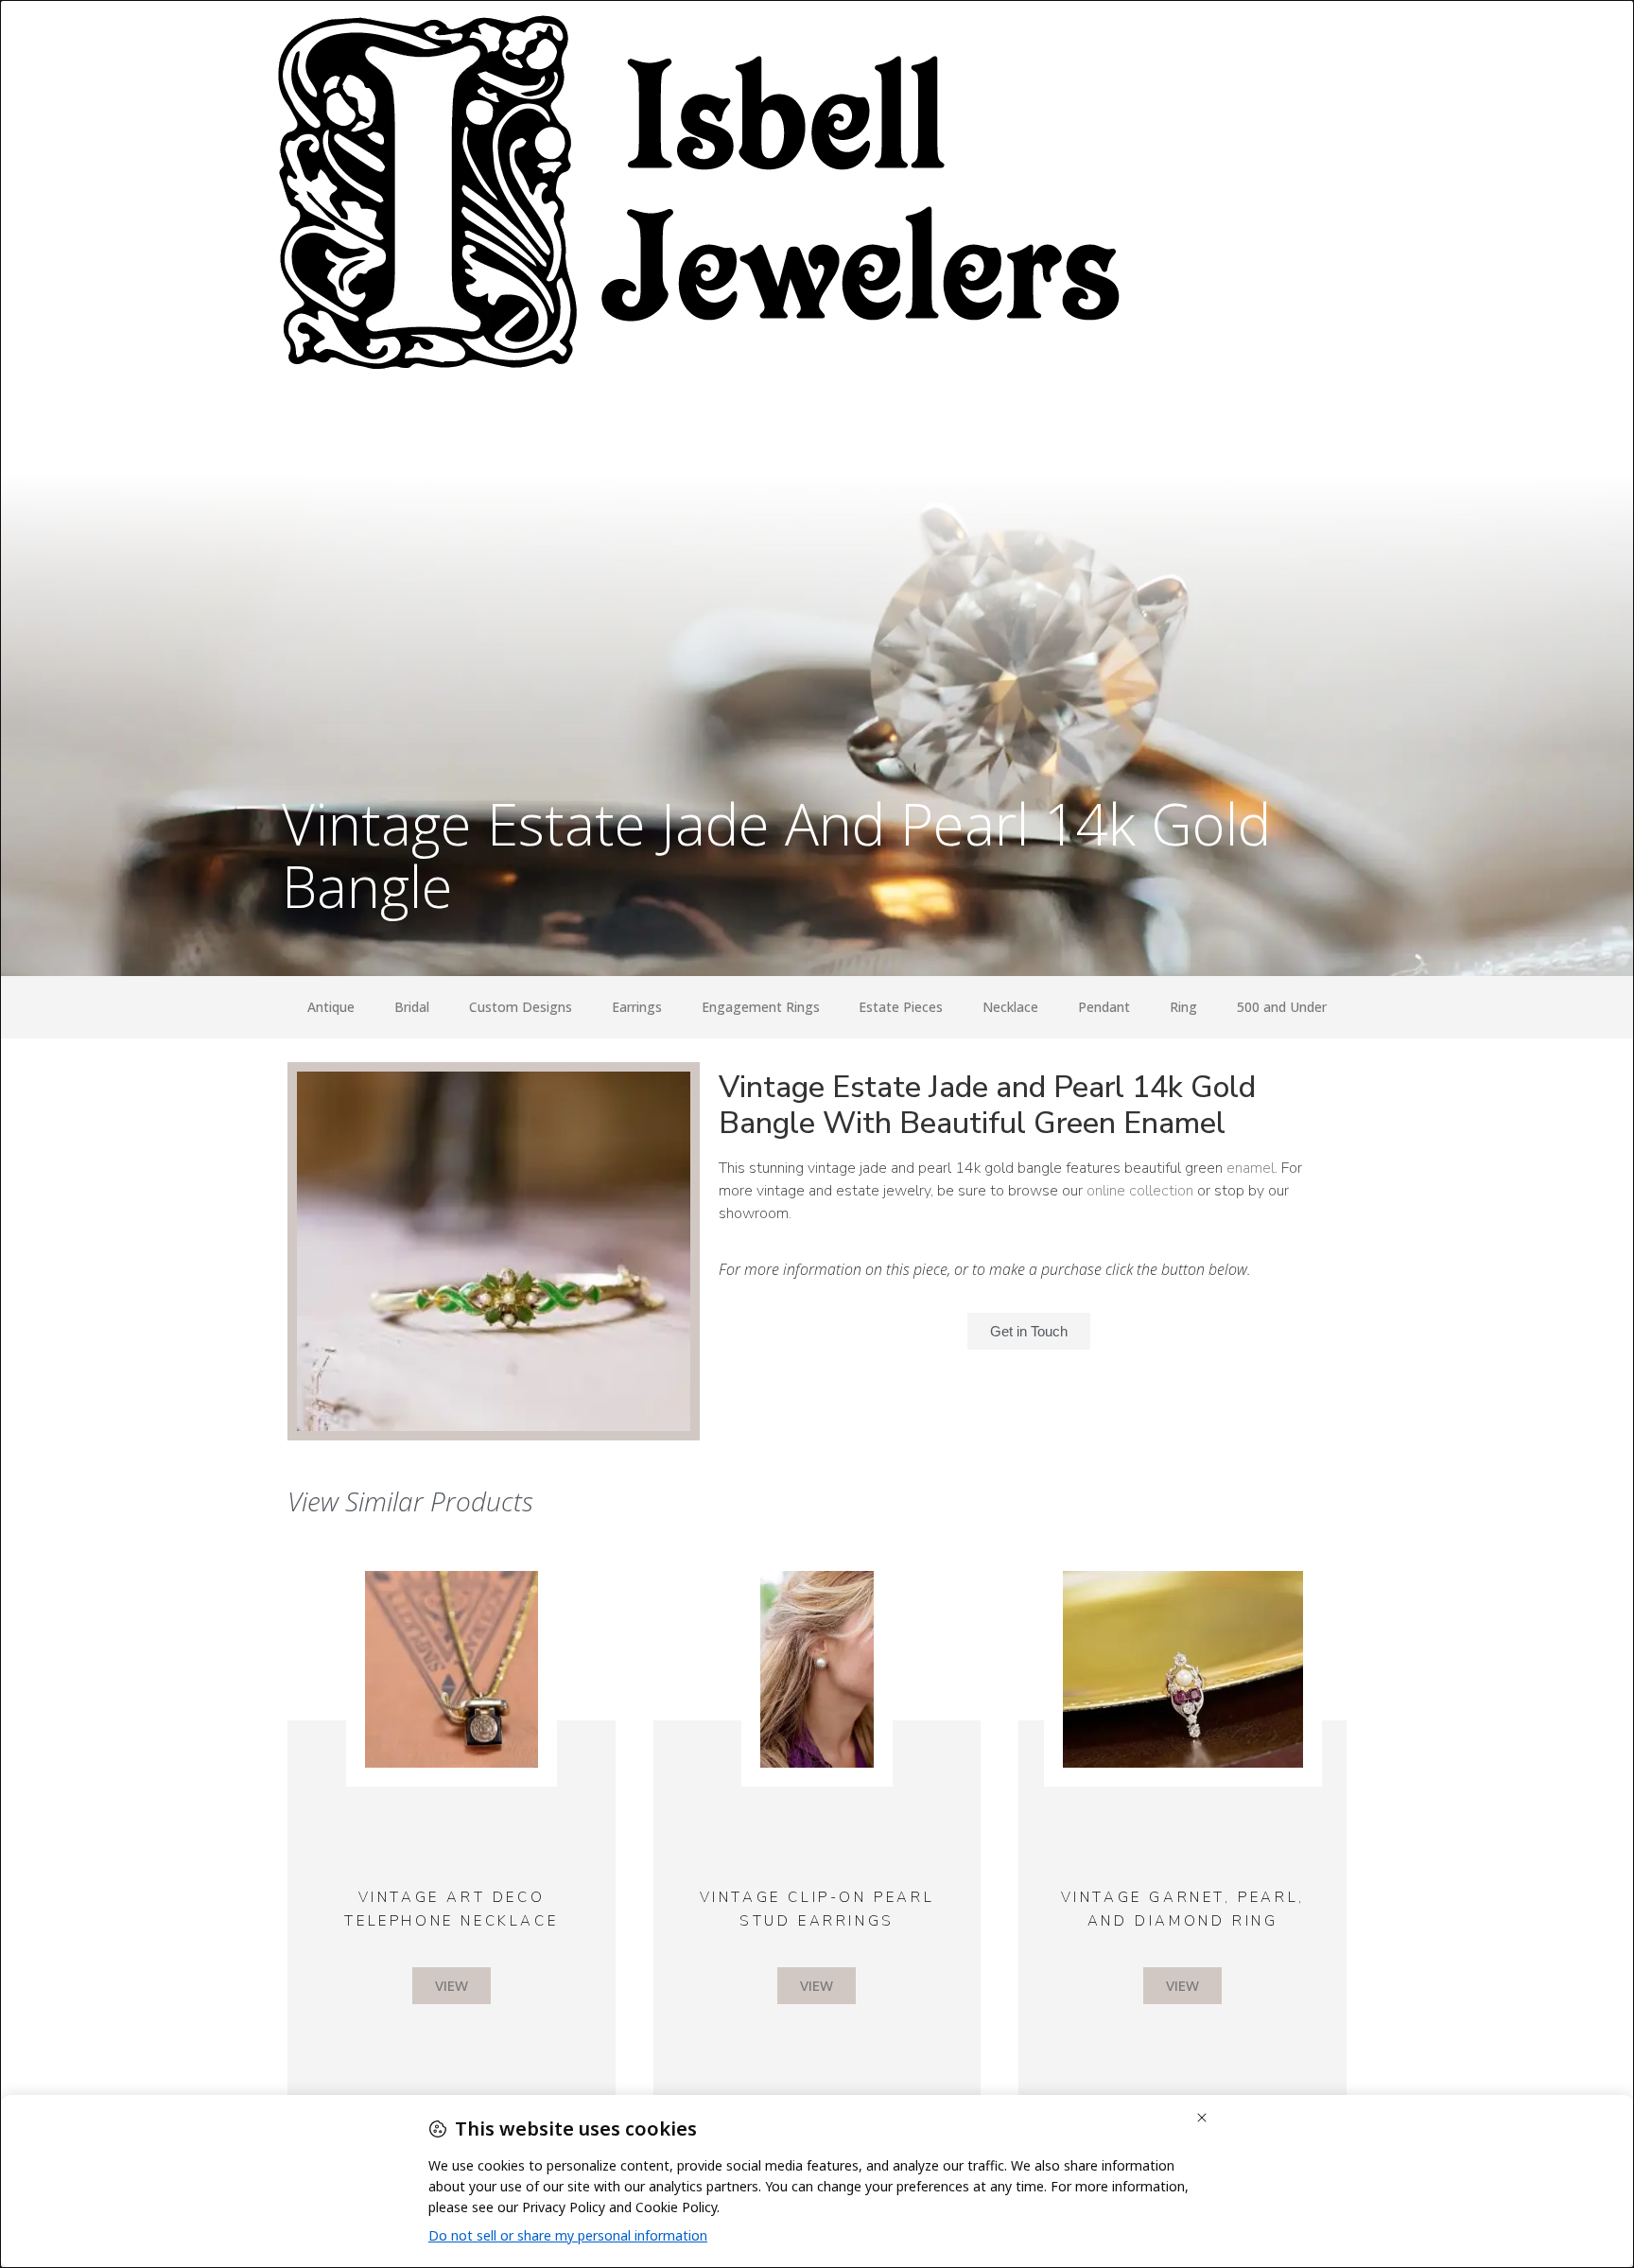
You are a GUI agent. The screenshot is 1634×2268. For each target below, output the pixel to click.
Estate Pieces (901, 1007)
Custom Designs (521, 1007)
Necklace (1010, 1007)
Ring (1183, 1007)
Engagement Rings (761, 1007)
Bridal (412, 1007)
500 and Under (1282, 1007)
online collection (1140, 1191)
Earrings (637, 1007)
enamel (1251, 1168)
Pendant (1104, 1007)
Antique (331, 1007)
